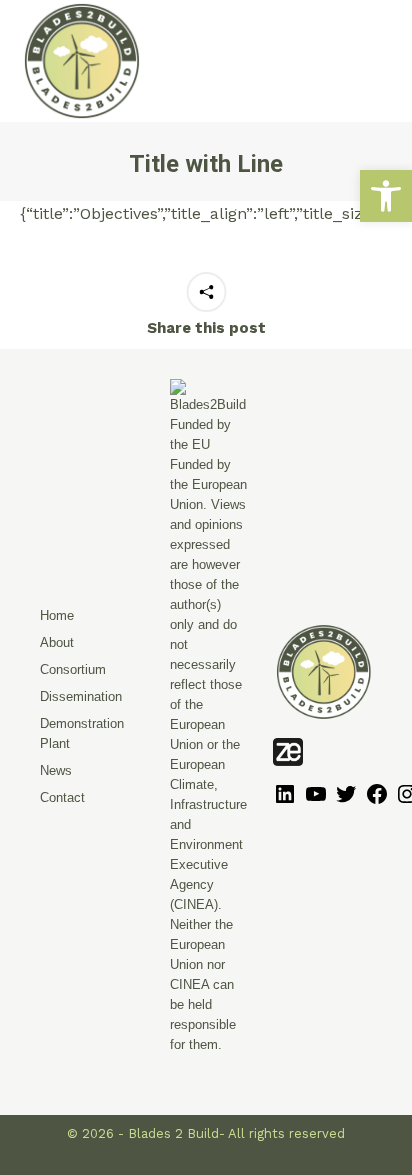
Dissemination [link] (81, 696)
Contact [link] (62, 797)
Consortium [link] (73, 669)
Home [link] (57, 615)
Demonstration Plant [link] (82, 733)
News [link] (56, 770)
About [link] (57, 642)
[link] (386, 196)
